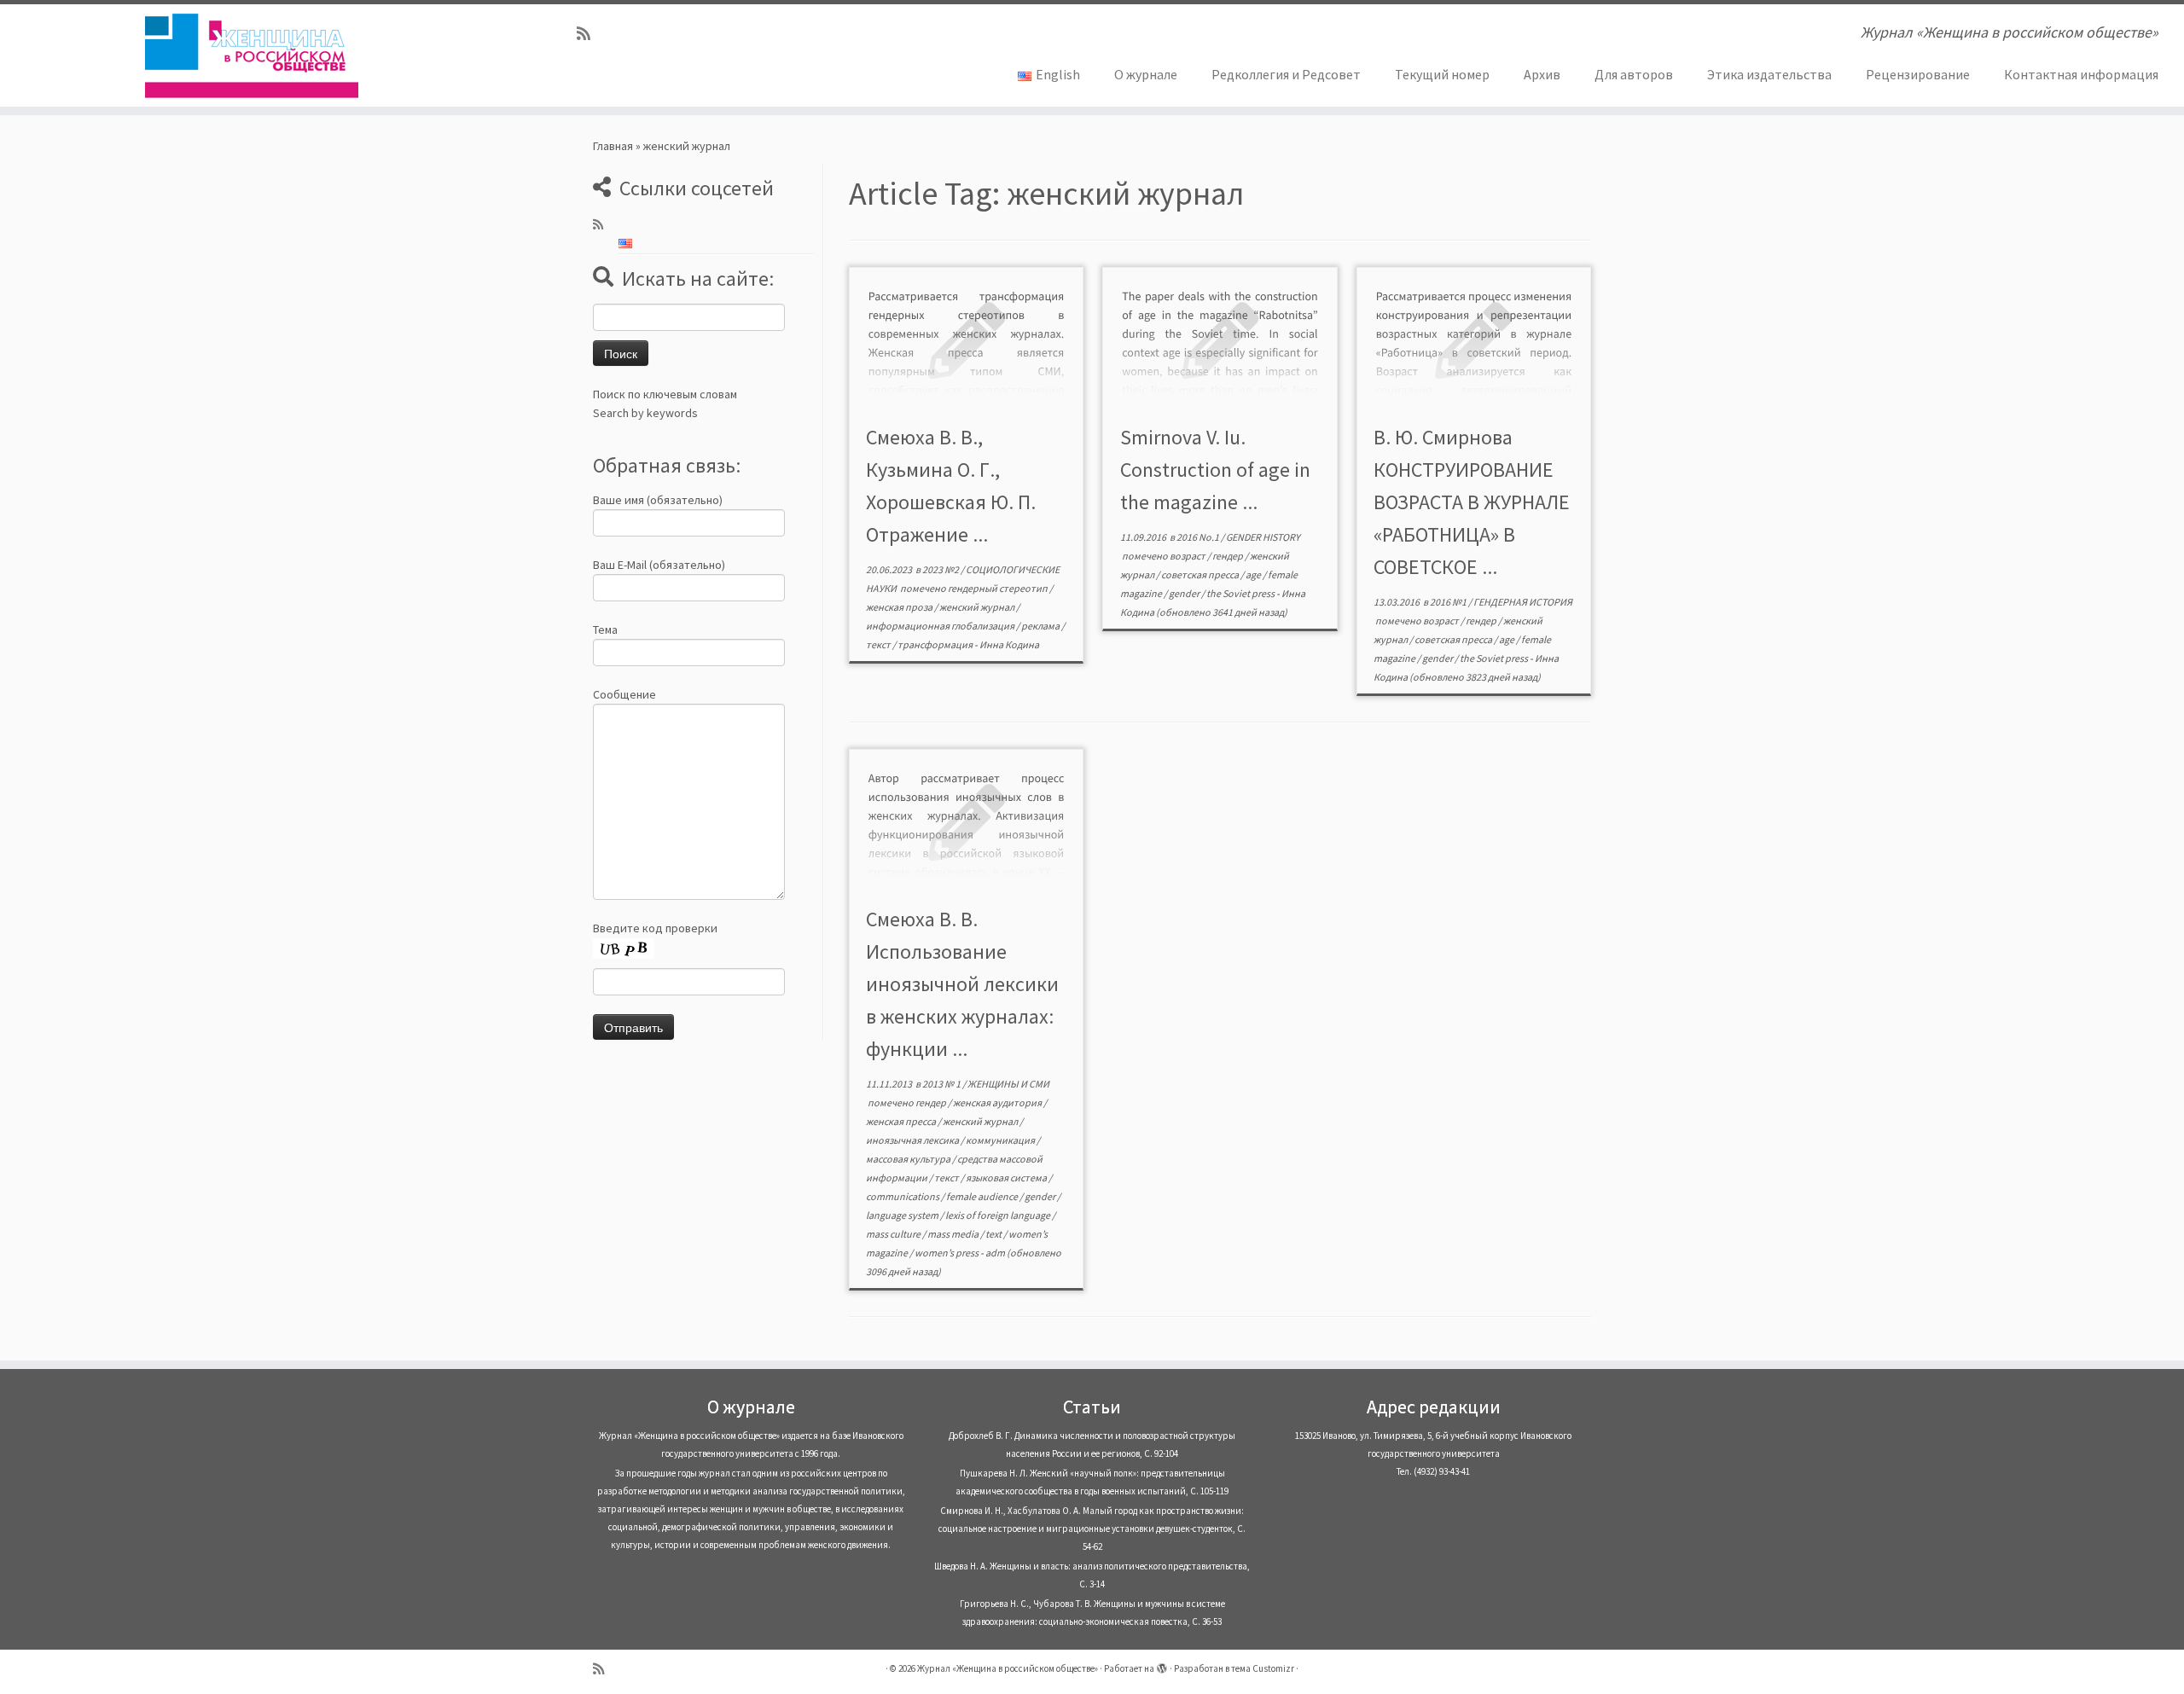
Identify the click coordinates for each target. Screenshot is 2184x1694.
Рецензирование (1918, 74)
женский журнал (978, 607)
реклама (1041, 626)
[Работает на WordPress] (1162, 1665)
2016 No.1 (1199, 537)
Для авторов (1634, 74)
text (994, 1234)
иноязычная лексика (913, 1140)
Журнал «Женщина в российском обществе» (1008, 1668)
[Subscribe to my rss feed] (589, 34)
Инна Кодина (1009, 644)
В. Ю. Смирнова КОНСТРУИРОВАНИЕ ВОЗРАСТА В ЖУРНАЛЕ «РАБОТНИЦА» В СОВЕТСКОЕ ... (1472, 502)
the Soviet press (1241, 593)
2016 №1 (1449, 602)
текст (879, 644)
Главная (613, 146)
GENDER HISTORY (1263, 537)
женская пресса (902, 1121)
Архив (1542, 74)
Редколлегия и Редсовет (1286, 74)
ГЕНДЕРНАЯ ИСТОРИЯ (1523, 602)
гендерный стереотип (999, 588)
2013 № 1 (942, 1084)
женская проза (900, 607)
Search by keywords (645, 413)
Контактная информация (2081, 74)
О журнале (1146, 74)
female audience (983, 1196)
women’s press (947, 1253)
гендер (1228, 556)
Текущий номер (1442, 74)
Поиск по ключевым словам (665, 394)
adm (995, 1253)
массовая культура (909, 1159)
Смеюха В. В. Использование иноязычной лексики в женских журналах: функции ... (962, 984)
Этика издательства (1769, 74)
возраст (1188, 556)
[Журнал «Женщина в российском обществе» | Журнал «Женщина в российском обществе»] (252, 55)
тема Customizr (1263, 1668)
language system (903, 1215)
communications (903, 1196)
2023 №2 (941, 569)
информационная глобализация (941, 626)
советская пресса (1201, 574)
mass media (954, 1234)
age (1254, 574)
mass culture (894, 1234)
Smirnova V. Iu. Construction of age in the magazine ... (1215, 470)
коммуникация (1001, 1140)
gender (1185, 593)
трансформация (936, 644)
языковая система (1007, 1178)
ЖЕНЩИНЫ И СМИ (1008, 1084)
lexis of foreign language (999, 1215)
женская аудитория (998, 1102)
